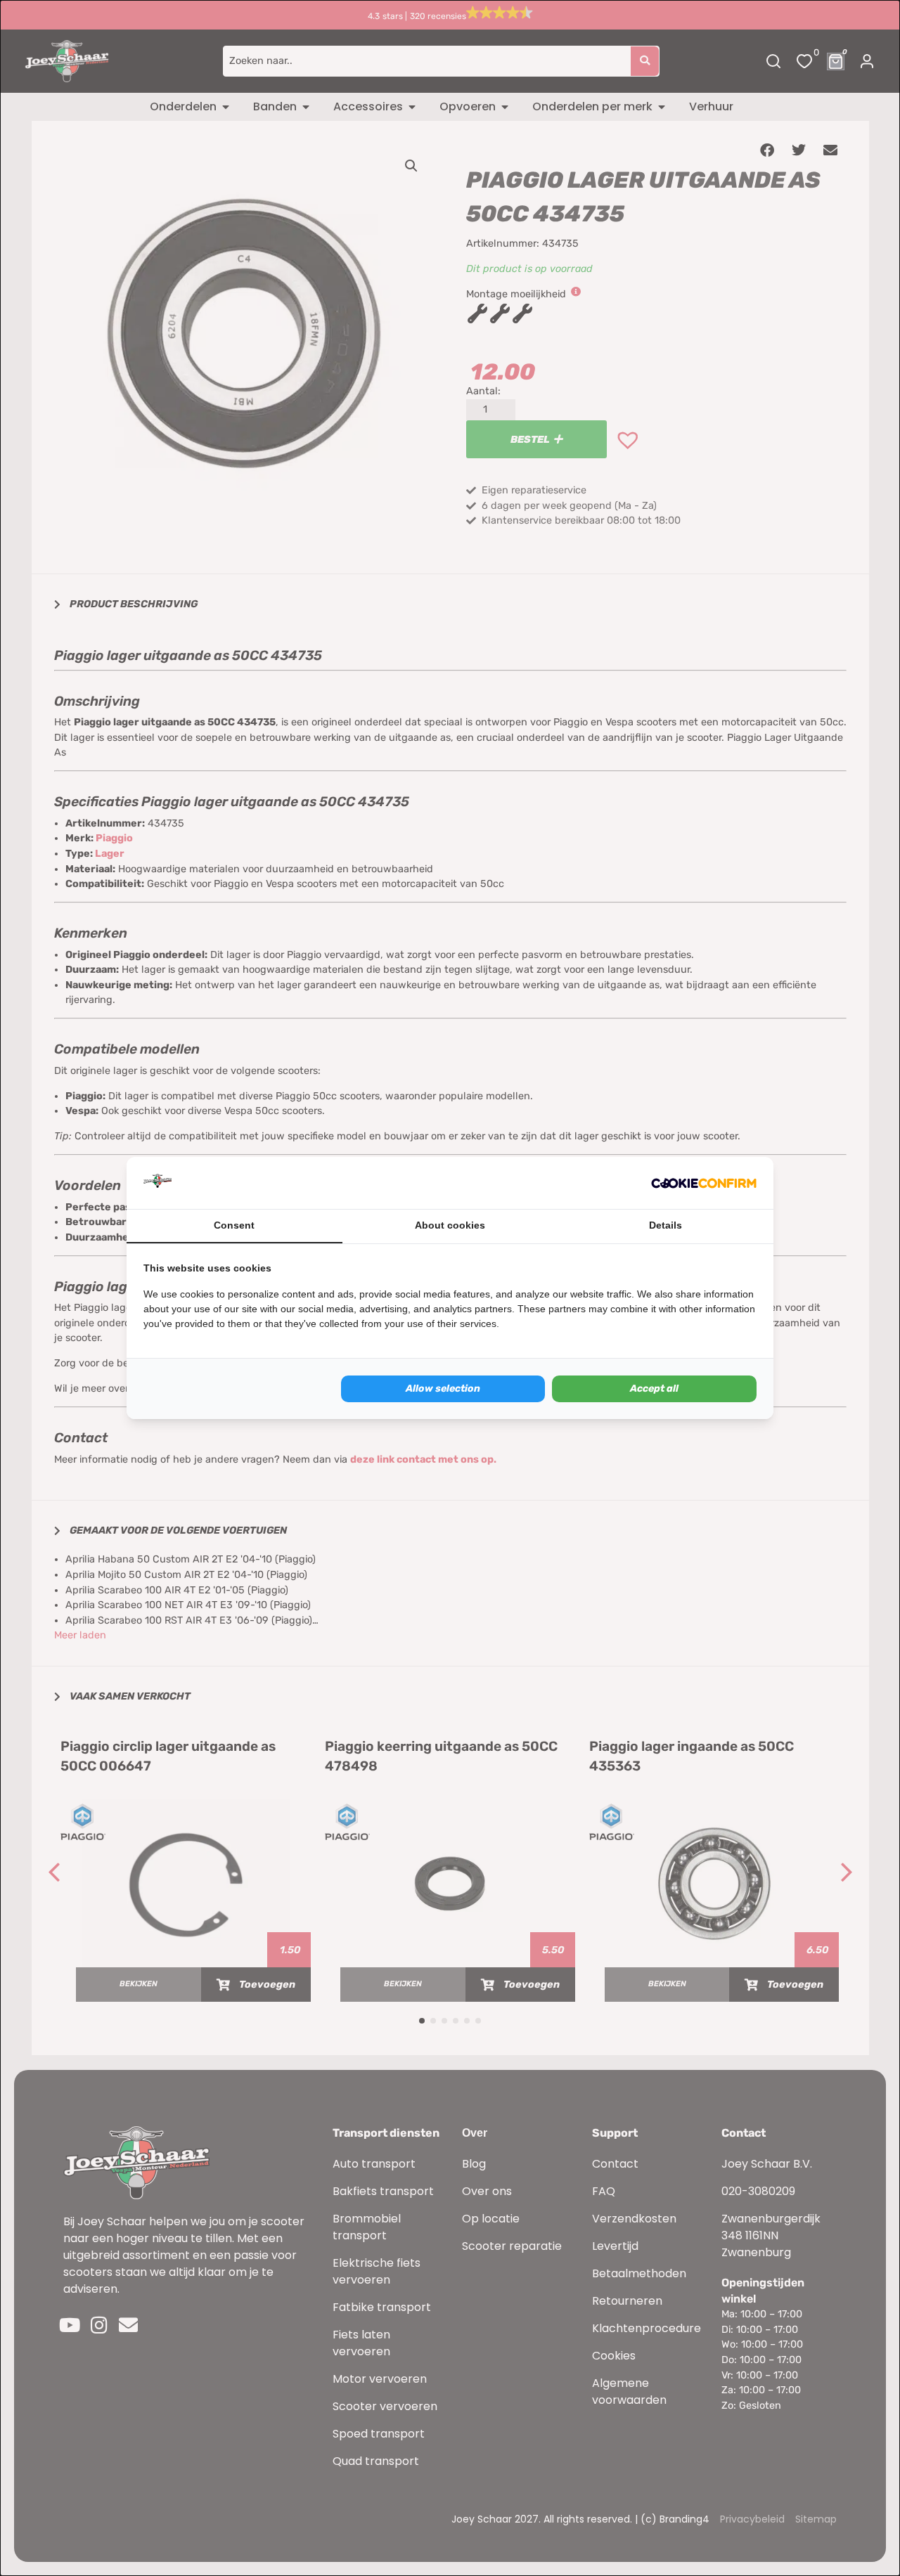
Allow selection (443, 1389)
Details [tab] (666, 1225)
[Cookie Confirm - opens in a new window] (704, 1183)
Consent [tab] (234, 1225)
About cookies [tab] (450, 1225)
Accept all (654, 1389)
